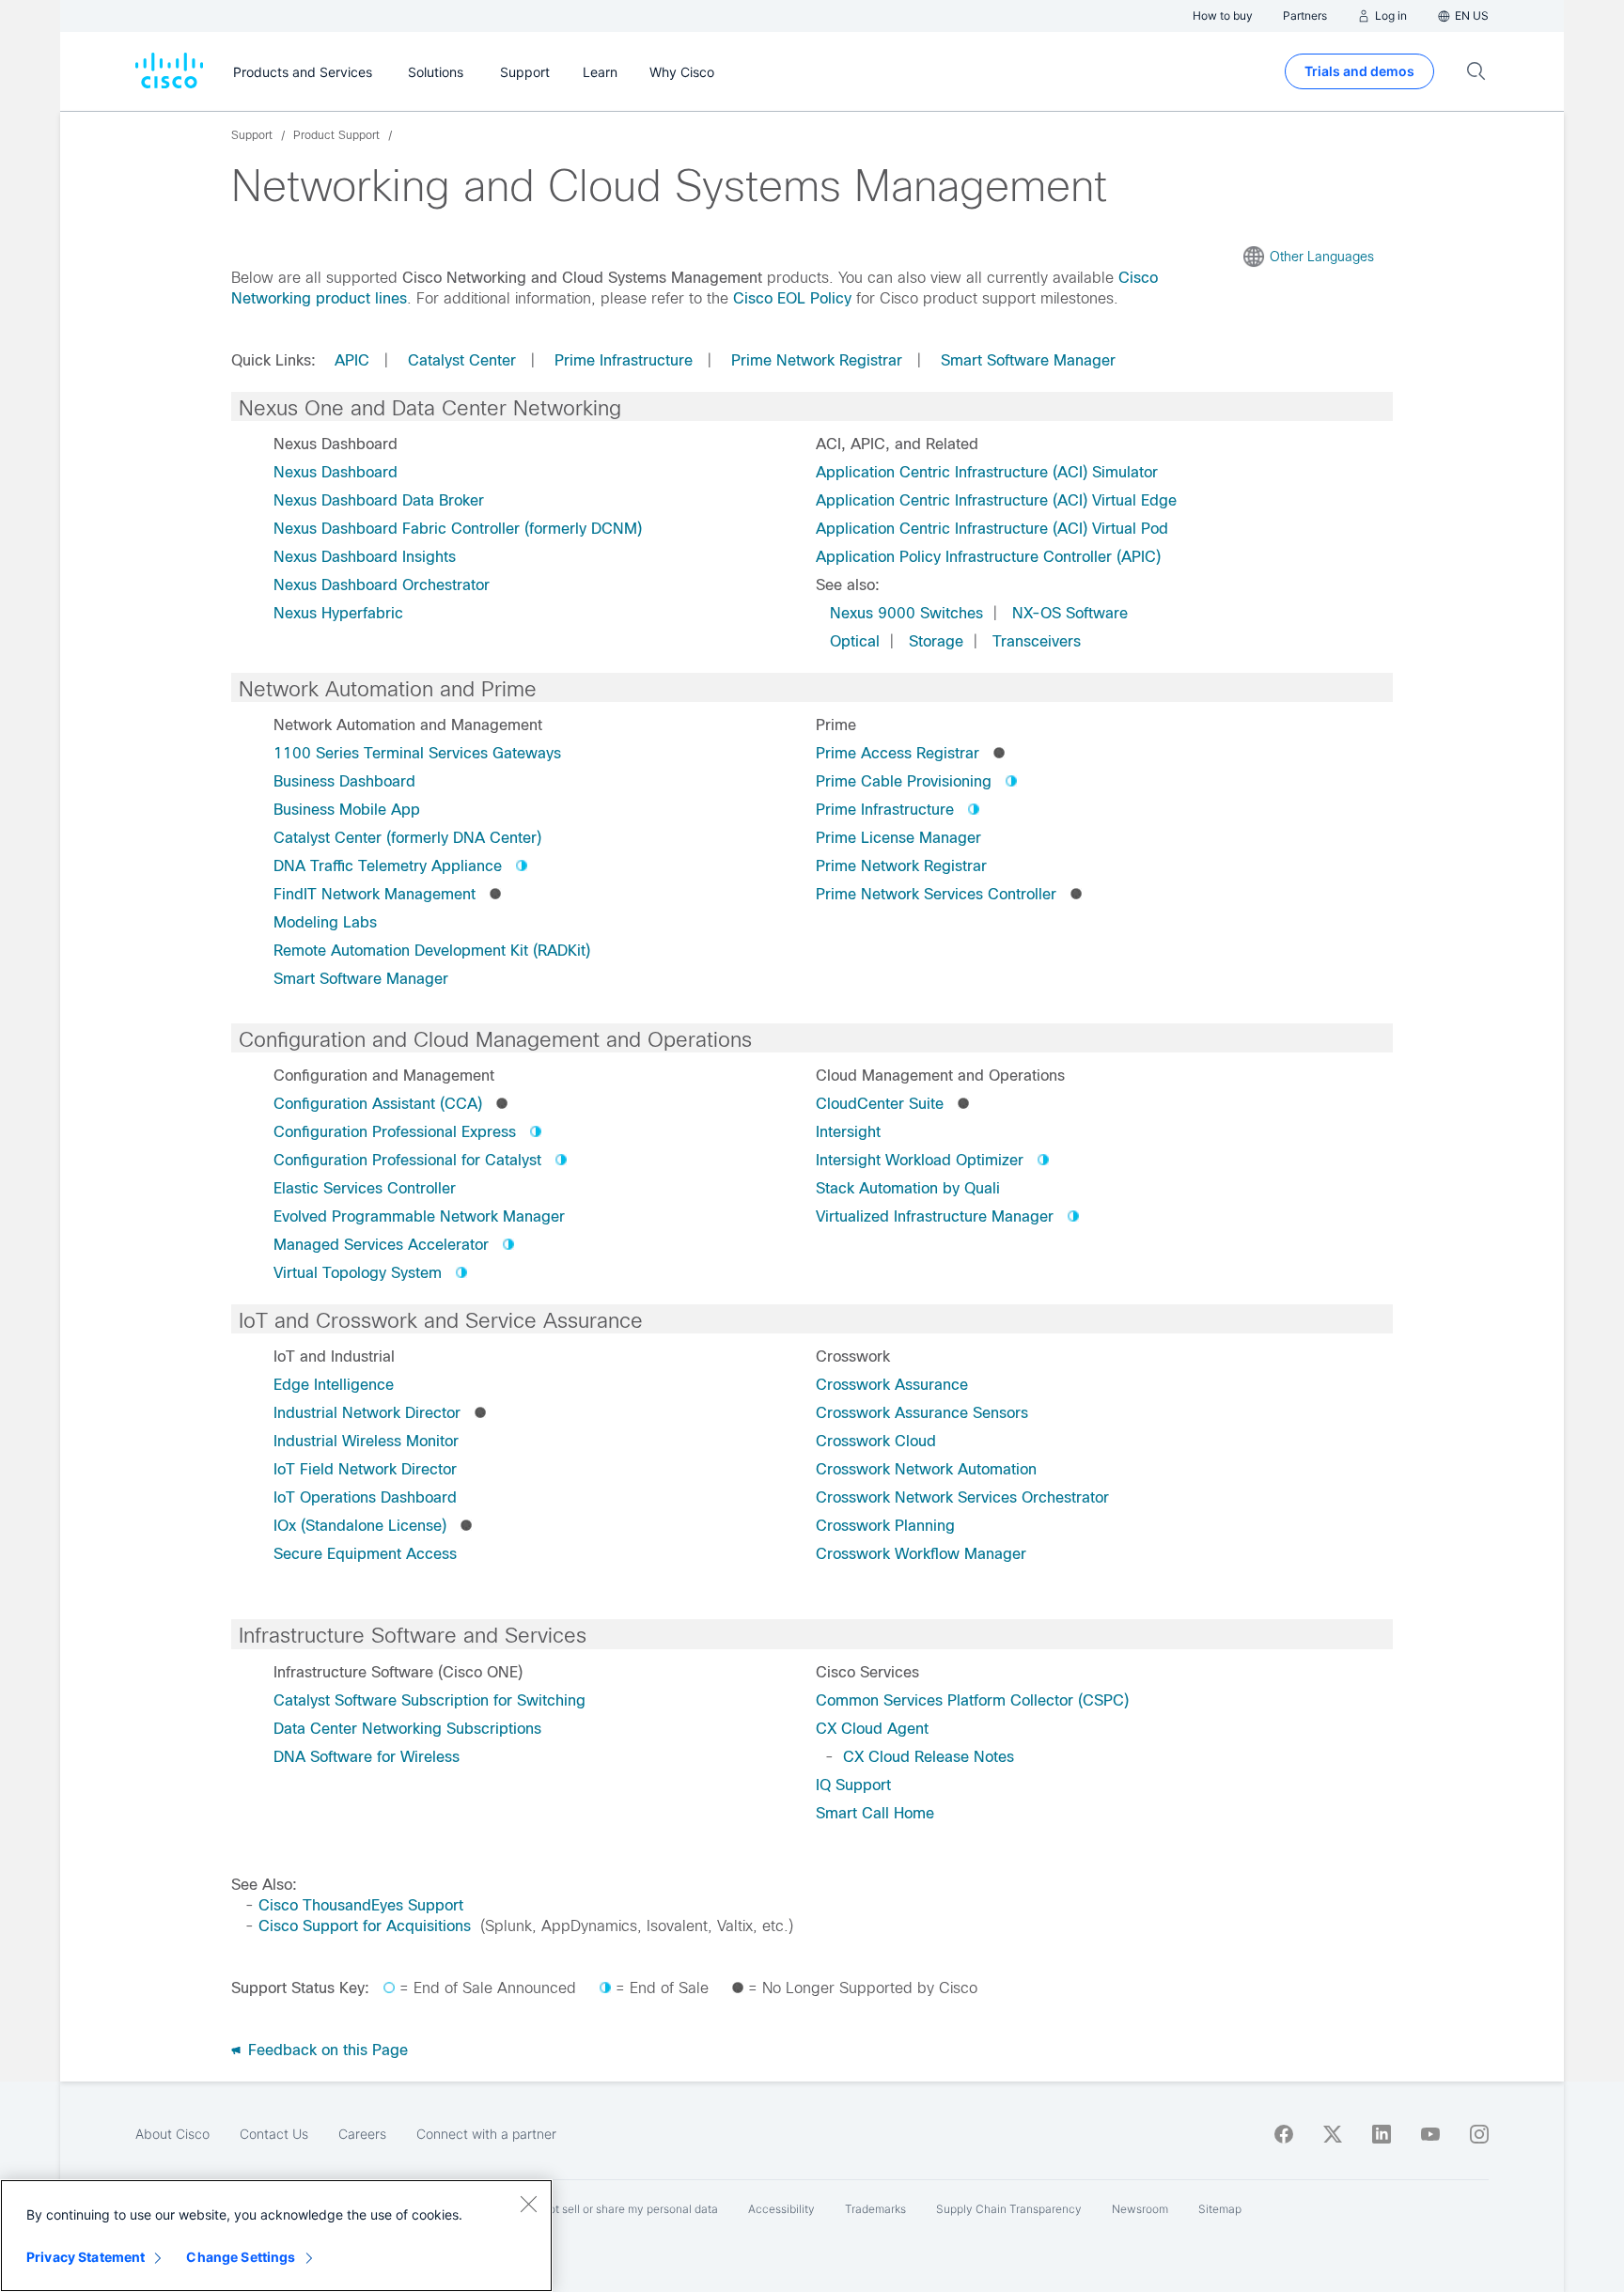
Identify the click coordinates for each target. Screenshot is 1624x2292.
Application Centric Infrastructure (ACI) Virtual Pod (992, 529)
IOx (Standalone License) (360, 1526)
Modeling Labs (325, 922)
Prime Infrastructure (624, 360)
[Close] (528, 2204)
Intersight (848, 1132)
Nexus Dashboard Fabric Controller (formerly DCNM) (458, 529)
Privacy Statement (86, 2257)
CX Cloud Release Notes (929, 1757)
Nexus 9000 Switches (906, 613)
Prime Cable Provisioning (904, 781)
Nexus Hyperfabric (338, 613)
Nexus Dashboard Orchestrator (382, 585)
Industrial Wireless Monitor (366, 1441)
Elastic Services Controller (365, 1188)
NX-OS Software (1070, 613)
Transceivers (1037, 641)
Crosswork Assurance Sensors (922, 1413)
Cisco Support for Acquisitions (365, 1926)
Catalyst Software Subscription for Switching (429, 1700)
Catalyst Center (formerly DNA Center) (407, 838)
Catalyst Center (462, 360)
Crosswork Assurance (892, 1385)
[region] (276, 2236)
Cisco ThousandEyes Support (361, 1905)
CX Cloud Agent (872, 1729)
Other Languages (1322, 257)
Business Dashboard (344, 781)
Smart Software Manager (1028, 360)
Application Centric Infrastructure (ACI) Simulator (987, 472)
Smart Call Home (875, 1813)
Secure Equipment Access (365, 1554)
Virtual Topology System (358, 1273)
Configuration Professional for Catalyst (407, 1160)
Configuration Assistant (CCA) (378, 1104)
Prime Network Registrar (817, 360)
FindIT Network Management (375, 894)
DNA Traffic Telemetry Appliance (388, 866)
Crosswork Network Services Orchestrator (962, 1497)
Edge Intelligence (334, 1385)
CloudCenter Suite (880, 1104)
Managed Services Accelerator (381, 1245)
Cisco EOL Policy (792, 298)
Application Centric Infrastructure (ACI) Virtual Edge (996, 500)
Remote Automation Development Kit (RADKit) (432, 951)
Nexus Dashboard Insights (365, 557)
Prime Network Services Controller (936, 894)
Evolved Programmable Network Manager (419, 1216)
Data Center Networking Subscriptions (407, 1729)
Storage (936, 641)
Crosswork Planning (885, 1526)
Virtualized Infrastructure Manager (935, 1216)
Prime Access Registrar (898, 753)
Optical (855, 641)
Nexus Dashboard (336, 472)
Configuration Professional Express (395, 1132)
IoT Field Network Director (365, 1469)
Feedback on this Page (326, 2050)
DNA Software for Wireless (367, 1757)
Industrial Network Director (367, 1413)
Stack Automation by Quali (908, 1188)
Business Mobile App (347, 810)
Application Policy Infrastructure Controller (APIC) (988, 557)
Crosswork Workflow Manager (921, 1554)
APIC (352, 360)
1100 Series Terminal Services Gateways (417, 753)
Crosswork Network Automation (926, 1469)
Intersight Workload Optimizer (920, 1160)
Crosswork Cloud (876, 1441)
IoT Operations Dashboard (365, 1497)
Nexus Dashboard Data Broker (379, 500)
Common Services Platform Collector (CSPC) (972, 1700)
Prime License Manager (898, 838)
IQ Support (853, 1785)
